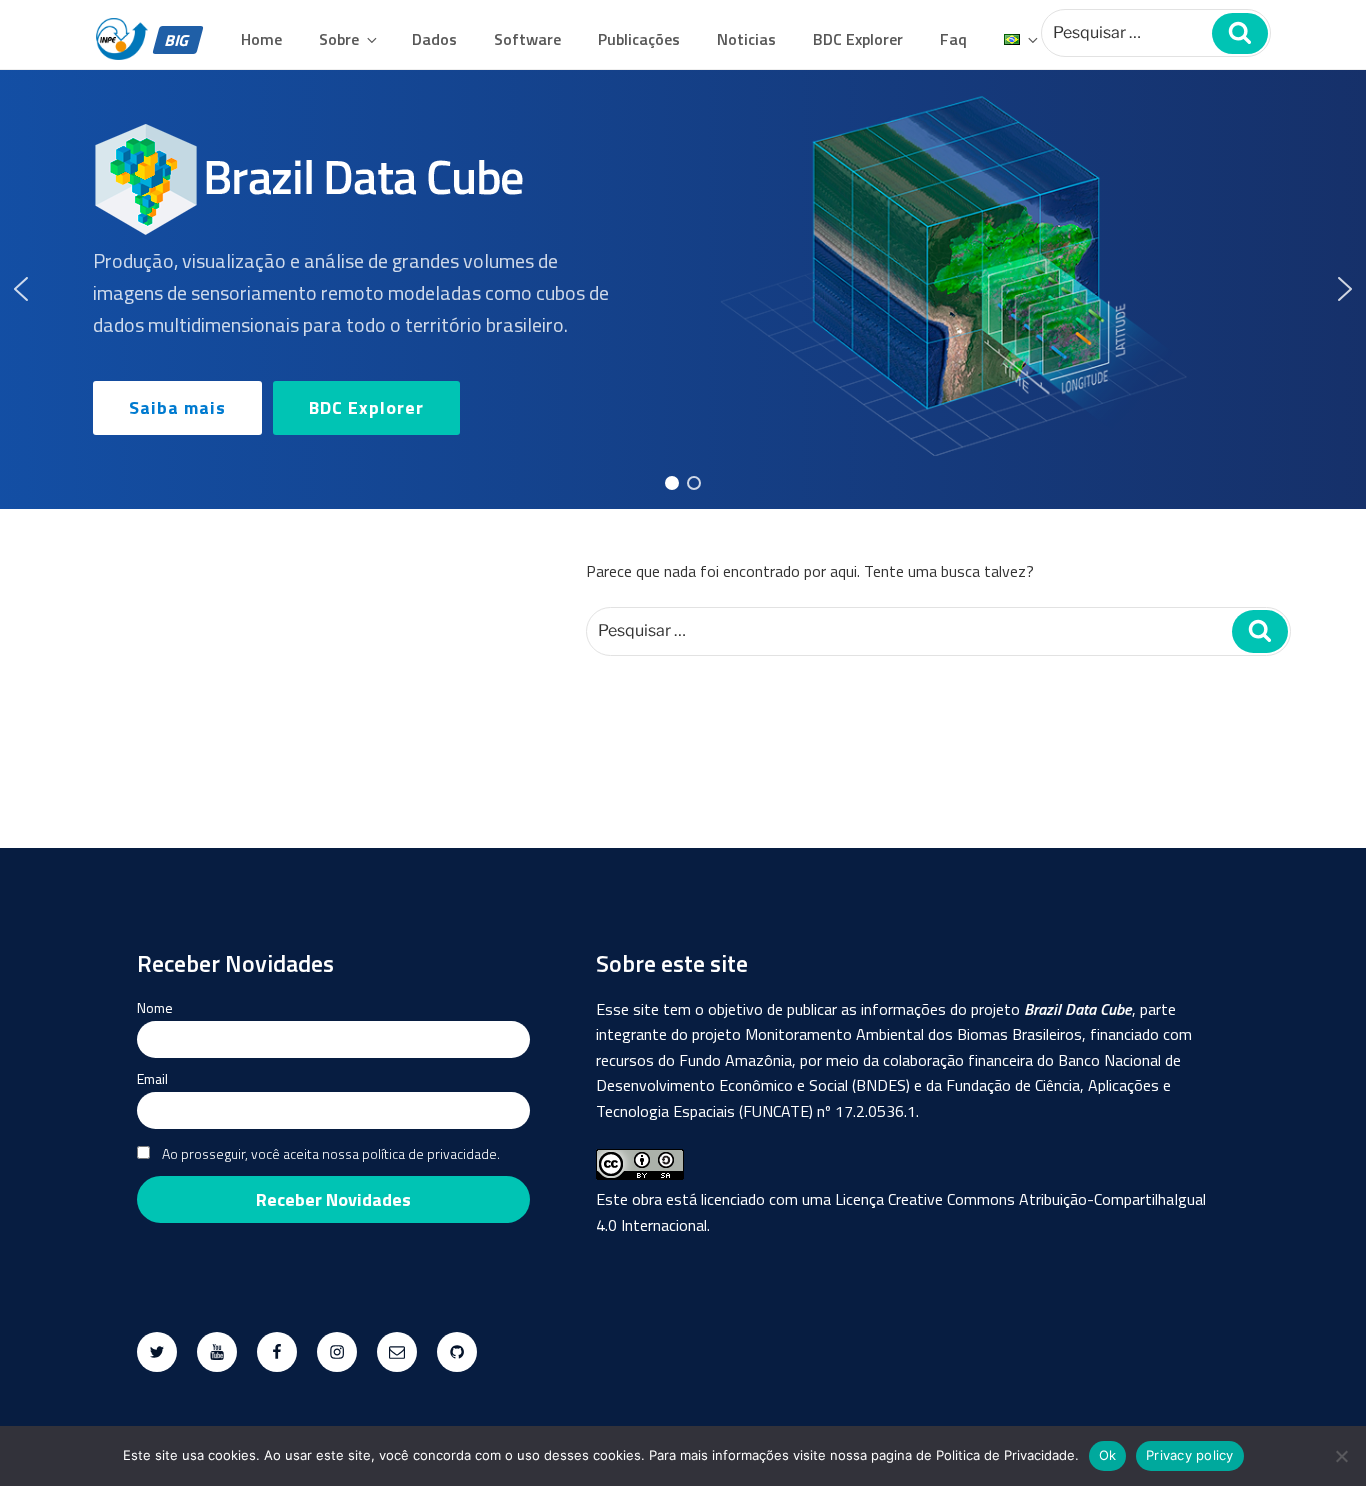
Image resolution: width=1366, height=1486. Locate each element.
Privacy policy (1190, 1455)
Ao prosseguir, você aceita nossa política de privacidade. (331, 1153)
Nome (155, 1007)
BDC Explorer (858, 39)
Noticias (746, 39)
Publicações (639, 39)
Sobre (339, 39)
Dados (434, 39)
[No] (1341, 1456)
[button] (21, 289)
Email (152, 1078)
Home (261, 39)
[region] (683, 290)
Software (527, 39)
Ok (1108, 1455)
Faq (953, 39)
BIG (177, 40)
